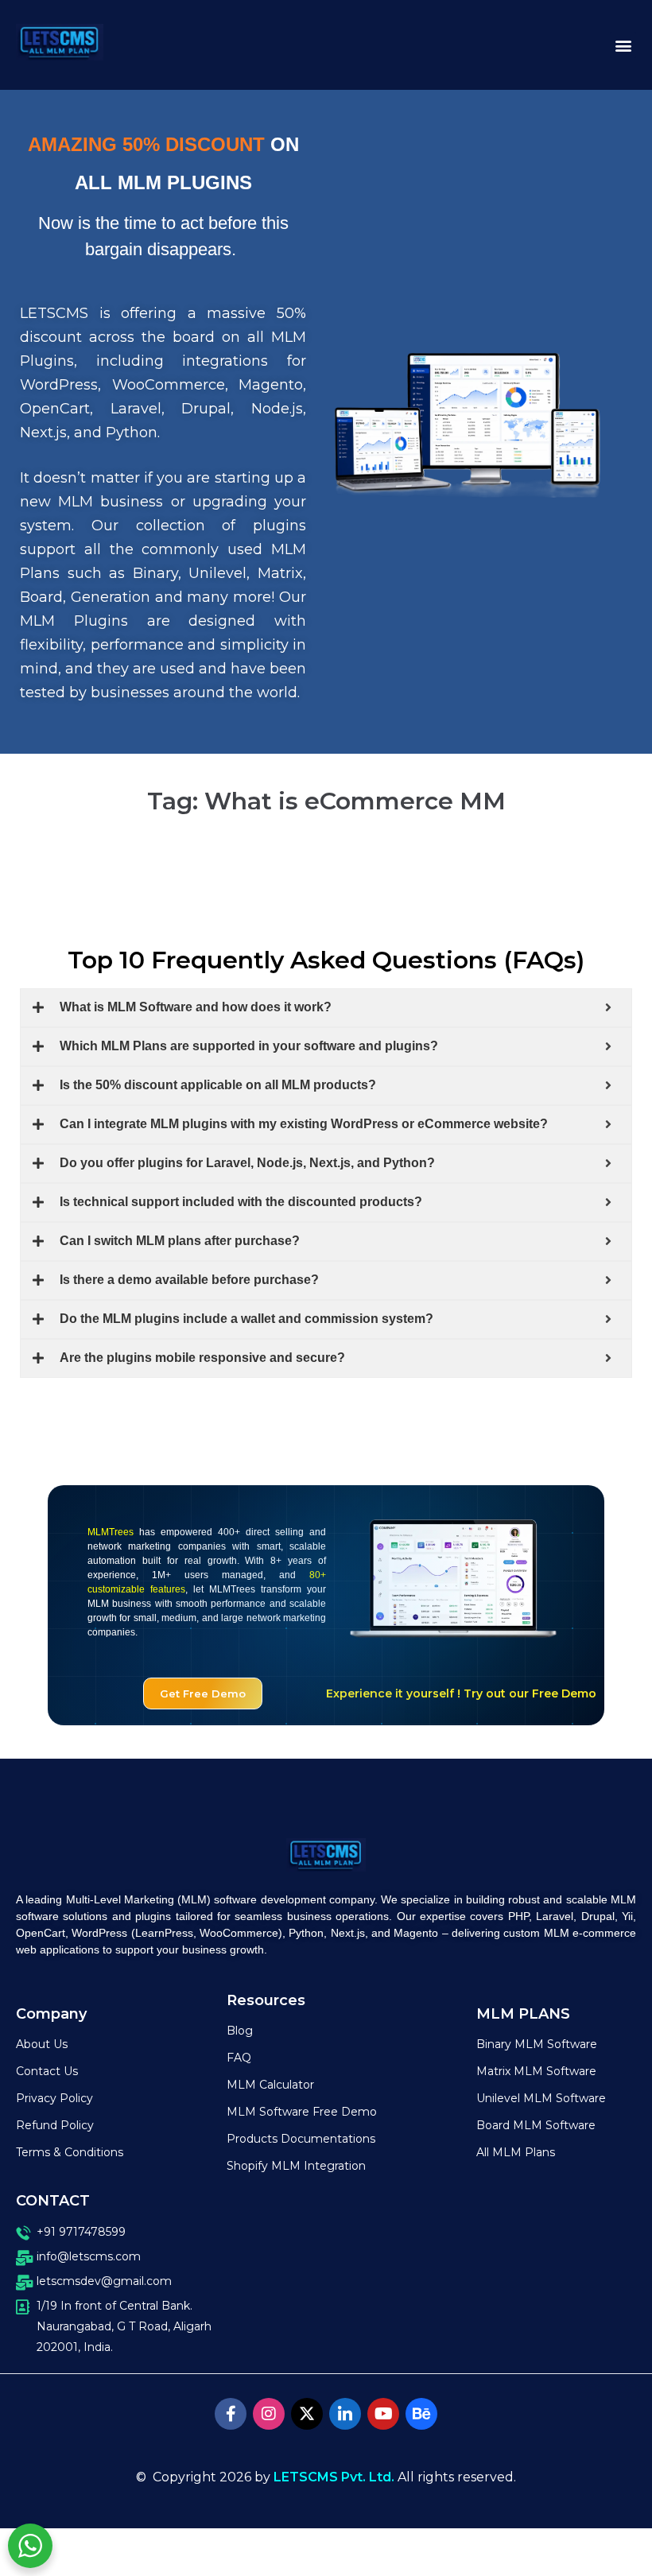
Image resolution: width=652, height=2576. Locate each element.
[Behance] (421, 2414)
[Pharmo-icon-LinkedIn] (345, 2414)
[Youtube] (383, 2414)
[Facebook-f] (231, 2414)
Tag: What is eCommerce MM (326, 801)
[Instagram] (269, 2414)
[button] (623, 45)
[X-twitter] (307, 2414)
